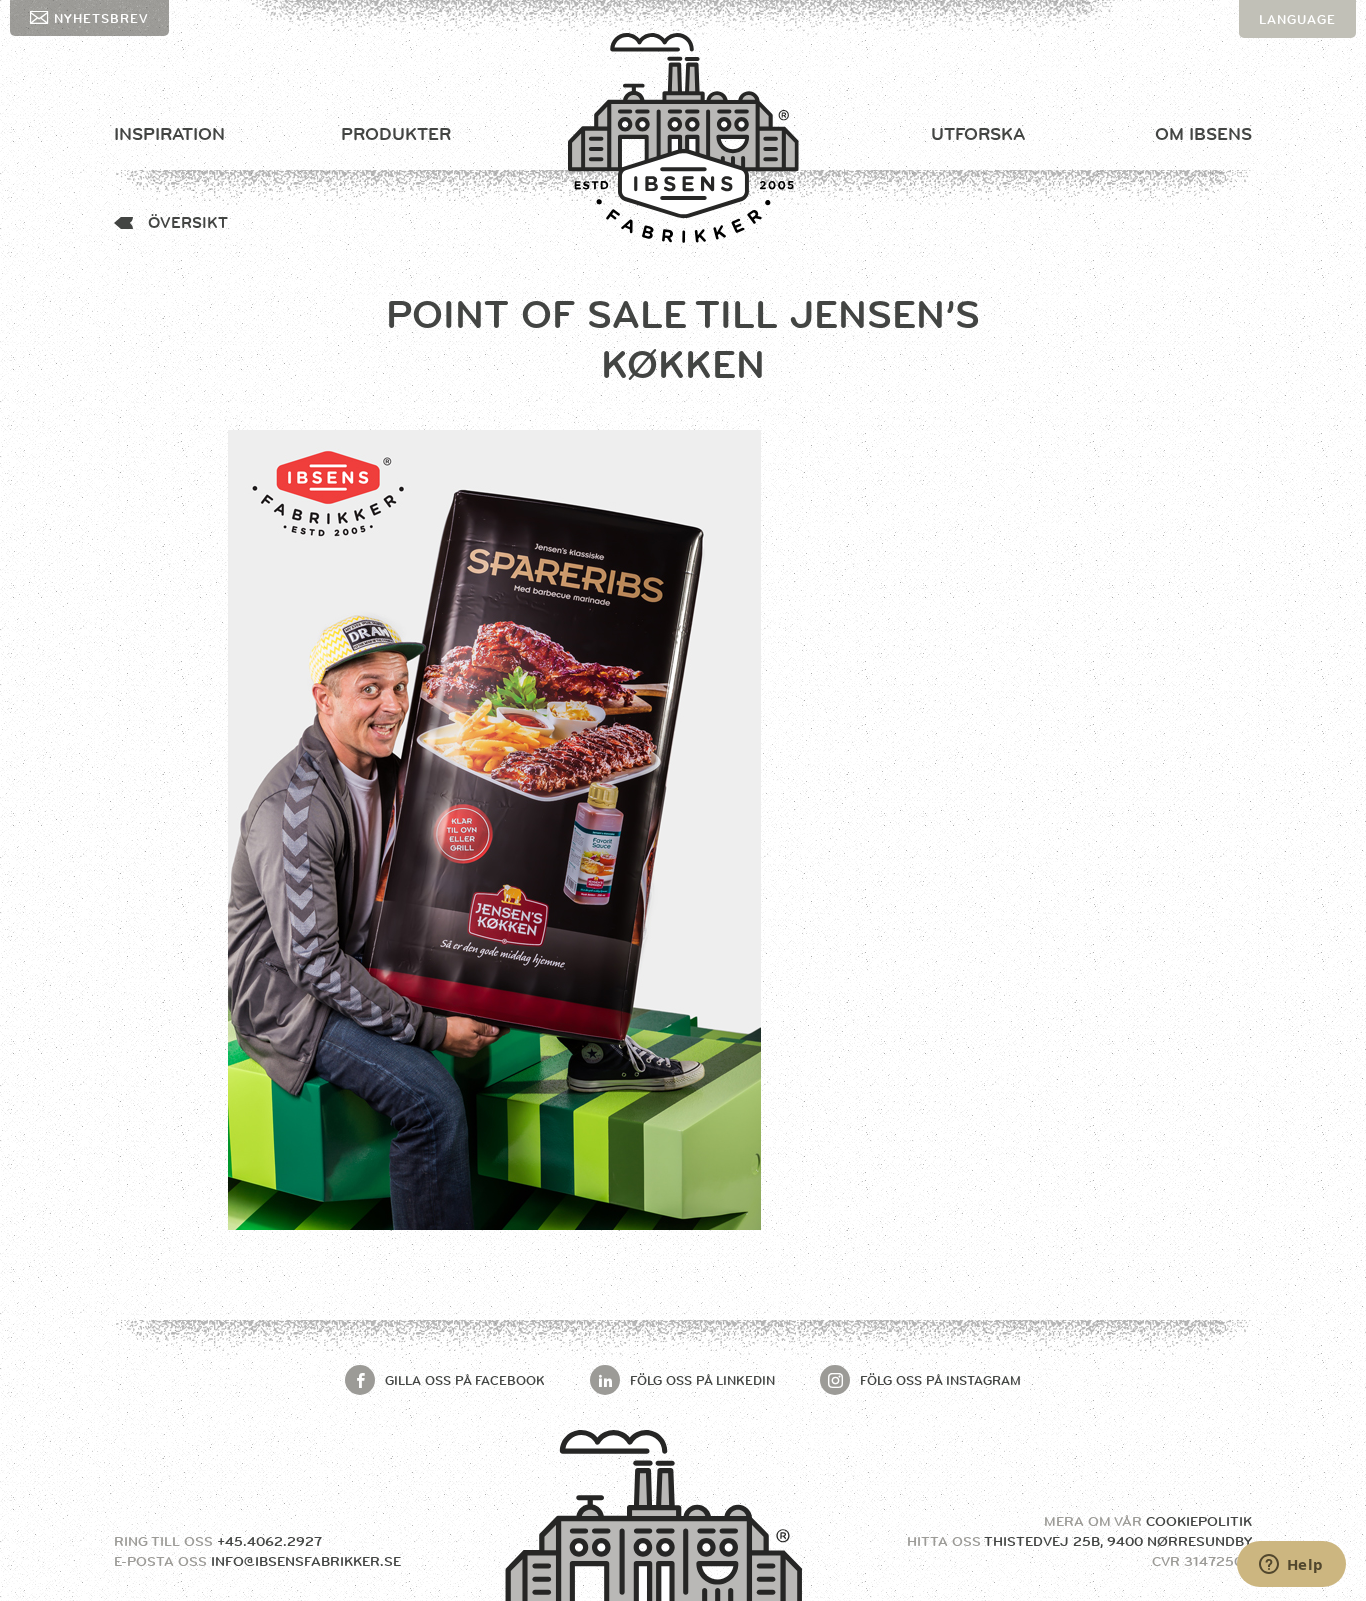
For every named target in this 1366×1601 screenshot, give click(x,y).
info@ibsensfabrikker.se (306, 1561)
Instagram (940, 1380)
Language (1297, 19)
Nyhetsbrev (101, 18)
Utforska (978, 134)
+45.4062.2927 (269, 1541)
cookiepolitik (1199, 1521)
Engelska (1296, 95)
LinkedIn (702, 1380)
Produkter (396, 134)
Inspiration (169, 134)
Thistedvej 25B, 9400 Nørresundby (1118, 1541)
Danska (1288, 57)
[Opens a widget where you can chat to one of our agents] (1291, 1566)
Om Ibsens (1203, 134)
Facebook (465, 1380)
